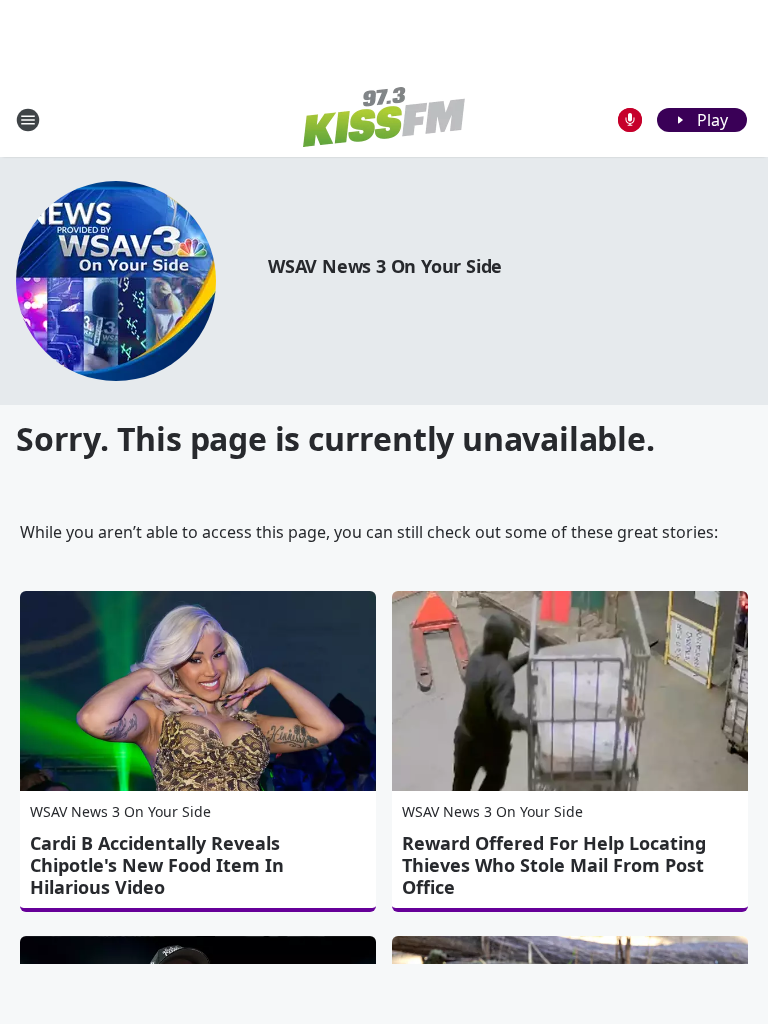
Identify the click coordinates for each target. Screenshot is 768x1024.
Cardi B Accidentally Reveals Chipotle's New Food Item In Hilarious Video (157, 865)
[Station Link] (384, 119)
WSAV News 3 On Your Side (385, 266)
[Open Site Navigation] (28, 120)
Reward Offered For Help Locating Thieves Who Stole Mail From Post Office (554, 865)
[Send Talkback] (630, 120)
